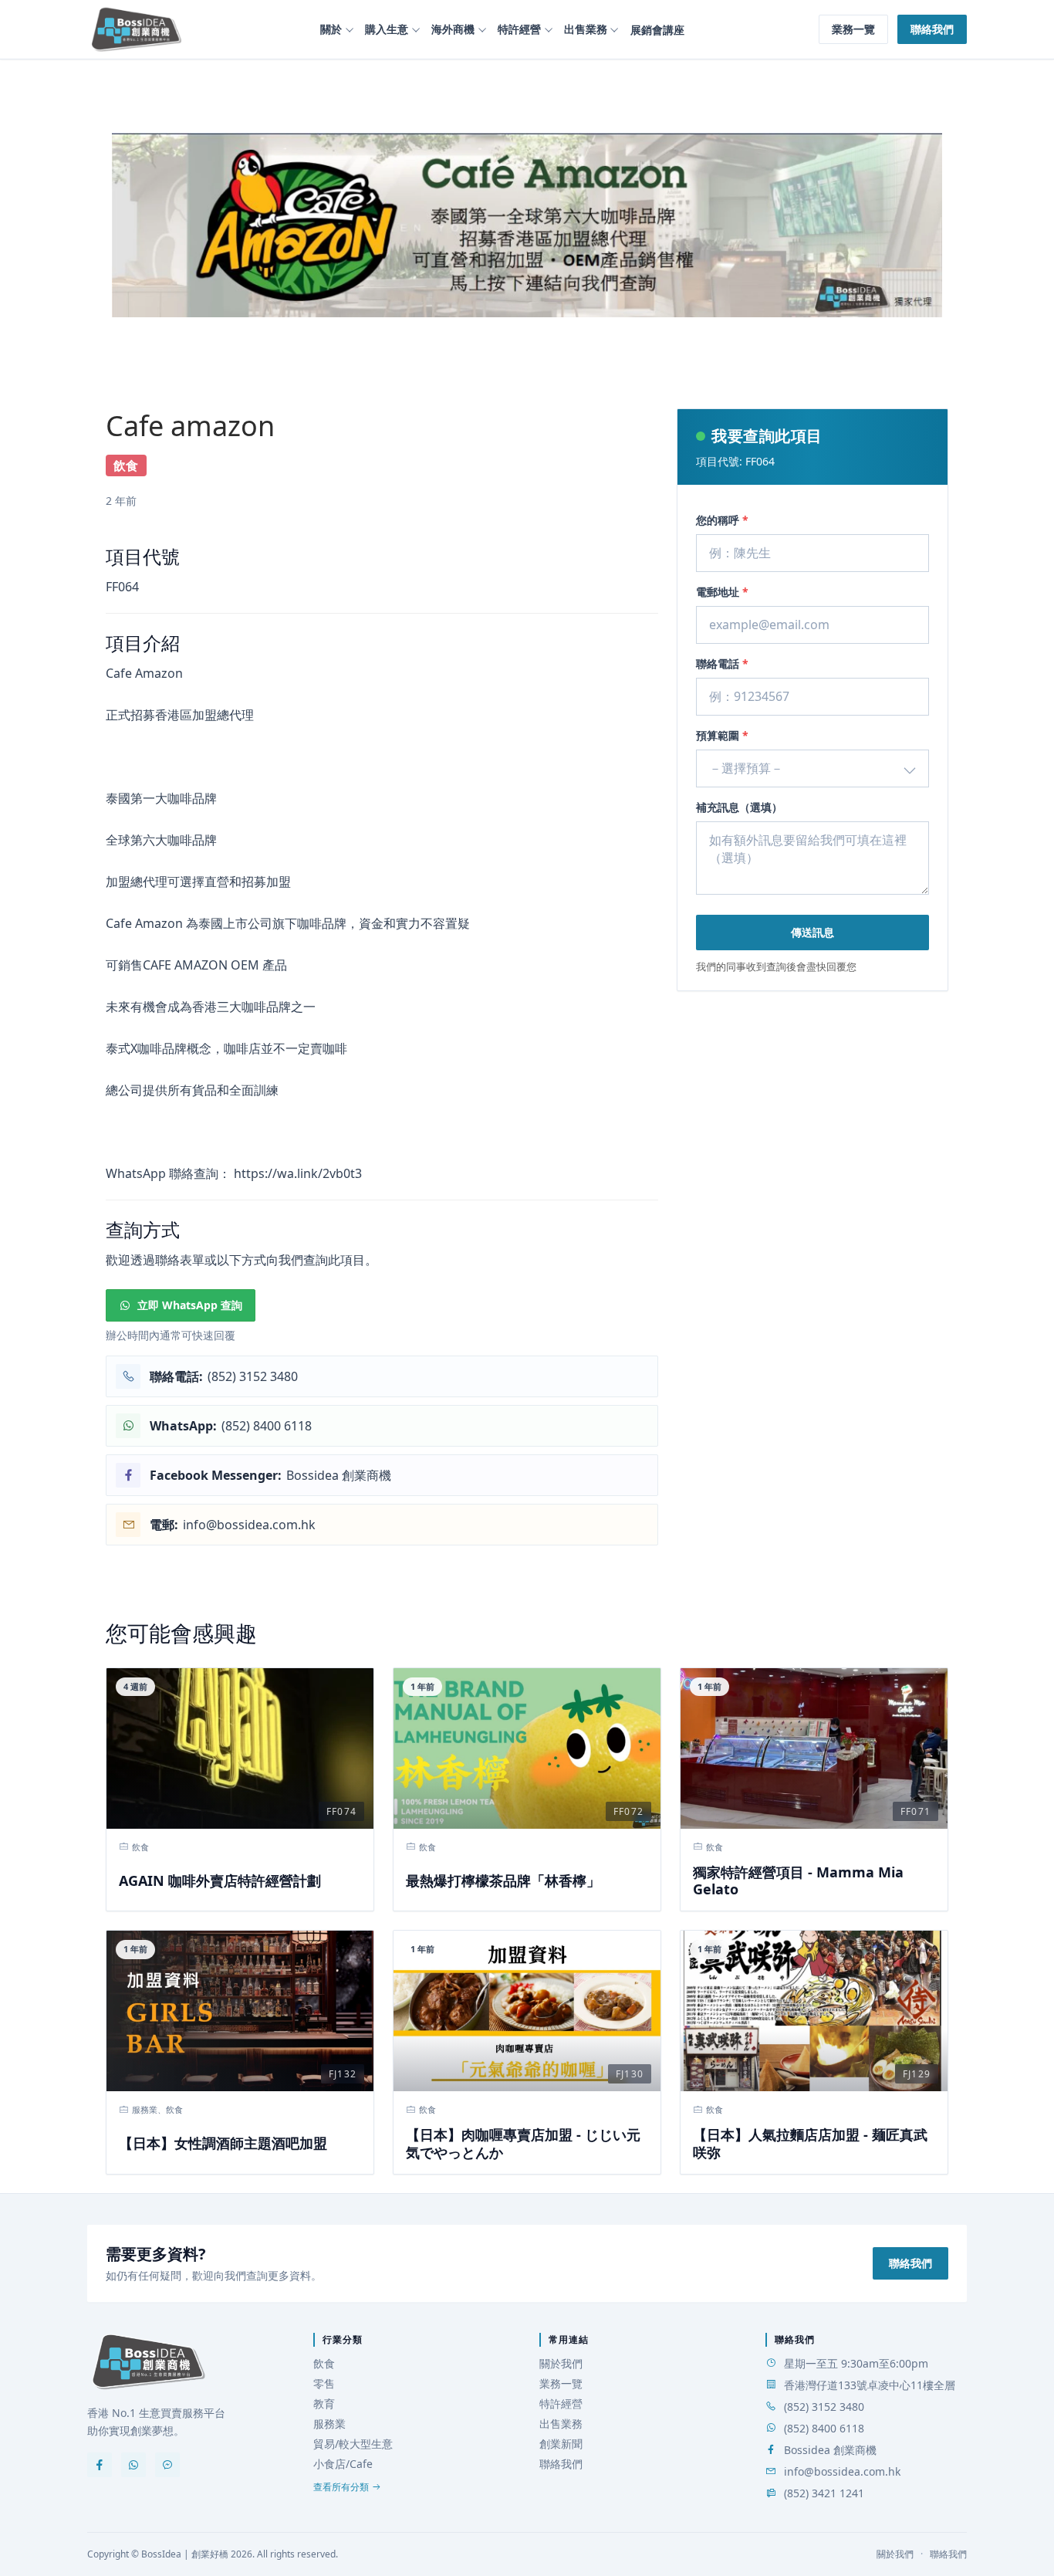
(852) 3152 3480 (824, 2407)
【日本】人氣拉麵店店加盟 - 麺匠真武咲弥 (810, 2143)
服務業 (329, 2424)
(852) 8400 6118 (824, 2428)
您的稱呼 (722, 520)
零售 (324, 2383)
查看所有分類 (341, 2487)
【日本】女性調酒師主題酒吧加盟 (223, 2143)
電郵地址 (722, 592)
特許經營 (519, 29)
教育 (324, 2403)
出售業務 (586, 29)
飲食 (324, 2363)
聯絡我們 (932, 29)
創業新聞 (561, 2444)
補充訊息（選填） (739, 807)
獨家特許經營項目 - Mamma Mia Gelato (798, 1881)
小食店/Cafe (343, 2464)
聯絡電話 (722, 663)
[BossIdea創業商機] (149, 2362)
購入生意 (387, 29)
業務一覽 (853, 29)
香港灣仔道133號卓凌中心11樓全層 (870, 2385)
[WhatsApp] (133, 2465)
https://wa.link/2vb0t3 (298, 1173)
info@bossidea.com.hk (842, 2471)
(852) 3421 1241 (824, 2493)
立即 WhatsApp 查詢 (190, 1305)
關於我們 (561, 2363)
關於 (331, 29)
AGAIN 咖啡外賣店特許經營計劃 (220, 1881)
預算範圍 (722, 735)
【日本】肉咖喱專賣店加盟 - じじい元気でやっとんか (523, 2143)
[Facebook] (100, 2465)
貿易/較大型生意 (353, 2444)
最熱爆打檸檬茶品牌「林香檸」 (503, 1881)
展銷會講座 (657, 30)
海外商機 (453, 29)
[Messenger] (167, 2465)
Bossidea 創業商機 (830, 2450)
